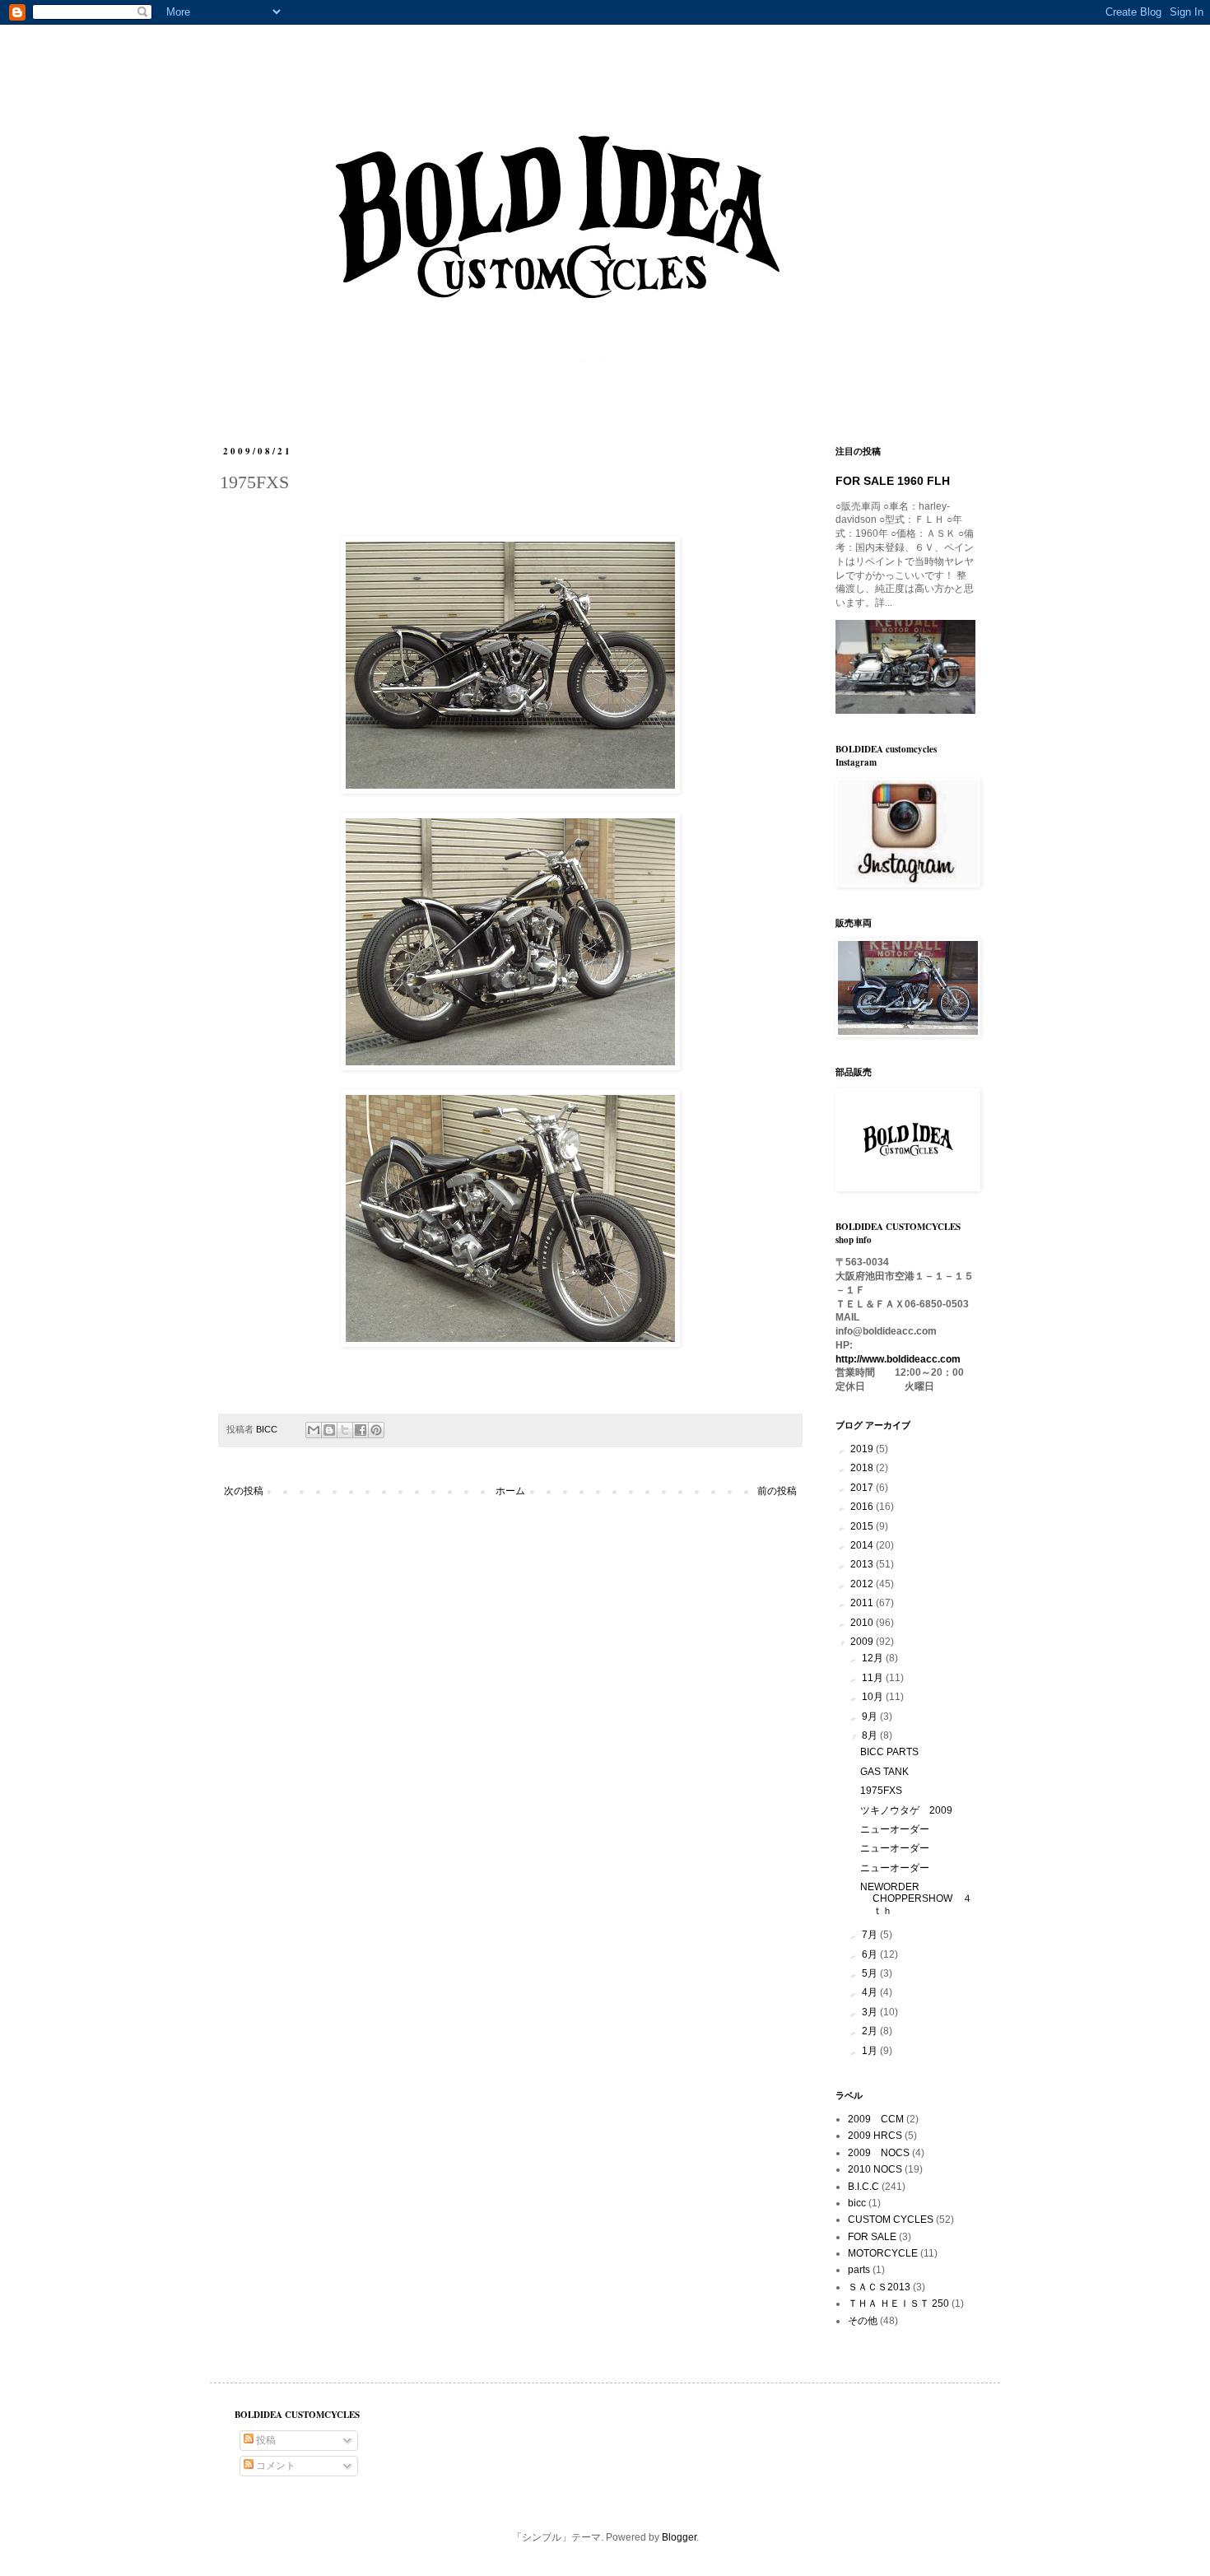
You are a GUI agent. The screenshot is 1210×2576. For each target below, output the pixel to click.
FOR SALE (872, 2237)
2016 (863, 1507)
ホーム (510, 1491)
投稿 (265, 2440)
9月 (871, 1717)
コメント (275, 2466)
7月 (871, 1935)
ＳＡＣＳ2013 (879, 2287)
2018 (863, 1468)
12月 (874, 1658)
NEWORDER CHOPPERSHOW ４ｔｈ (916, 1899)
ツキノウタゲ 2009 (906, 1810)
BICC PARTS (889, 1752)
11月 (874, 1678)
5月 (871, 1973)
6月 (871, 1954)
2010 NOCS (875, 2169)
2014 (863, 1545)
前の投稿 (777, 1491)
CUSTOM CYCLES (891, 2220)
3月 (871, 2012)
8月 (871, 1735)
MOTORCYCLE (883, 2253)
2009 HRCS (875, 2136)
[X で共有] (345, 1430)
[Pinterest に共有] (376, 1430)
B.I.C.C (863, 2187)
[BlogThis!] (329, 1430)
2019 (863, 1449)
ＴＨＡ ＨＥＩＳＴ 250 (898, 2303)
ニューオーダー (895, 1829)
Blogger (679, 2537)
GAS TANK (884, 1772)
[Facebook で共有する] (361, 1430)
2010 (863, 1623)
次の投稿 (244, 1491)
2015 (863, 1526)
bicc (857, 2203)
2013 (863, 1564)
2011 (863, 1603)
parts (859, 2270)
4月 (871, 1992)
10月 (874, 1697)
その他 (863, 2321)
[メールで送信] (314, 1430)
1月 (871, 2051)
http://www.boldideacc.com (898, 1359)
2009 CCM (876, 2119)
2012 (863, 1584)
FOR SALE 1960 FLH (893, 481)
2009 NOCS (879, 2153)
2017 (863, 1488)
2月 (871, 2031)
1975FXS (881, 1791)
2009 (863, 1642)
